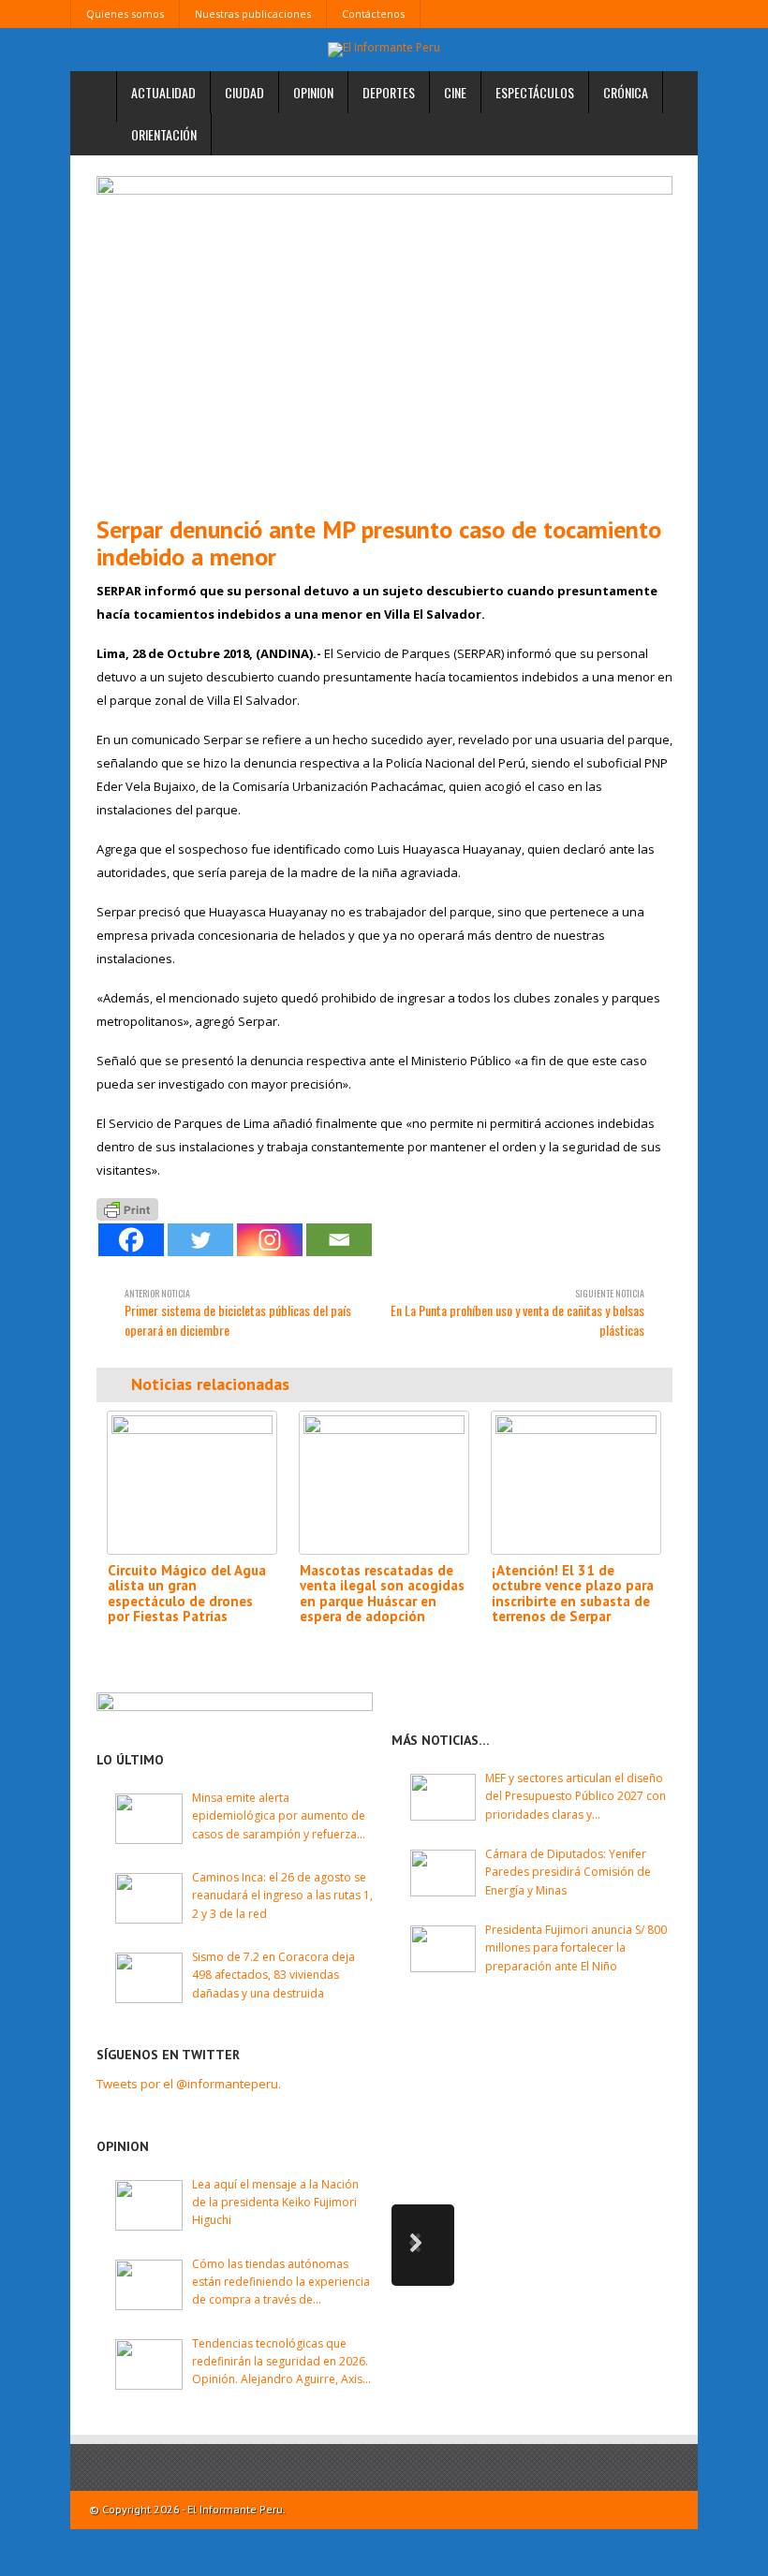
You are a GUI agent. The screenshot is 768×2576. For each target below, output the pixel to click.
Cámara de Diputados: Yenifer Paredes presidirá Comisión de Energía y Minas (568, 1872)
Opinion (313, 92)
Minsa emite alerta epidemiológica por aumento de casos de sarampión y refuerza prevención (279, 1816)
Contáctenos (373, 14)
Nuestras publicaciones (253, 14)
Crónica (626, 92)
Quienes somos (125, 14)
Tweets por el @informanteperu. (189, 2084)
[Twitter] (200, 1240)
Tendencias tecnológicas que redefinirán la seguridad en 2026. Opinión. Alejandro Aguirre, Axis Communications (280, 2362)
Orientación (164, 134)
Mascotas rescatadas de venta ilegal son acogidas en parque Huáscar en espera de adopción (382, 1594)
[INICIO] (94, 97)
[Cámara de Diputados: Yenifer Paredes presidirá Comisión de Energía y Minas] (443, 1873)
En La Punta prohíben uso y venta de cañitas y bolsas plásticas (517, 1313)
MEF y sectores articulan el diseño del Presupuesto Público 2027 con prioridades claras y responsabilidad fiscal (576, 1797)
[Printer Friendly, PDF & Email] (127, 1208)
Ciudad (244, 92)
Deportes (389, 92)
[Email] (339, 1240)
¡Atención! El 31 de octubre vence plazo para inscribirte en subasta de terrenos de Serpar (573, 1594)
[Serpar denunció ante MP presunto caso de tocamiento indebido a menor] (384, 338)
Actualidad (163, 92)
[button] (423, 2245)
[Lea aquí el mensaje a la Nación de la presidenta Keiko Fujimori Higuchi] (149, 2205)
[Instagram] (270, 1240)
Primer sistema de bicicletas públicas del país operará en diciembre (238, 1313)
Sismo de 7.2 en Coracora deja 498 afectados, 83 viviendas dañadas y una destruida (273, 1975)
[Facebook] (131, 1240)
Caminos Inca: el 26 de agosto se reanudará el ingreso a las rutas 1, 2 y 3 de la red (282, 1895)
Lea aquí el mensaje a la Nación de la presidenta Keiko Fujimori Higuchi (275, 2202)
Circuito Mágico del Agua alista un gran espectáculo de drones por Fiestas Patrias (187, 1594)
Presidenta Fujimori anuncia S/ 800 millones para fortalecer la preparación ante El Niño (576, 1947)
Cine (455, 92)
